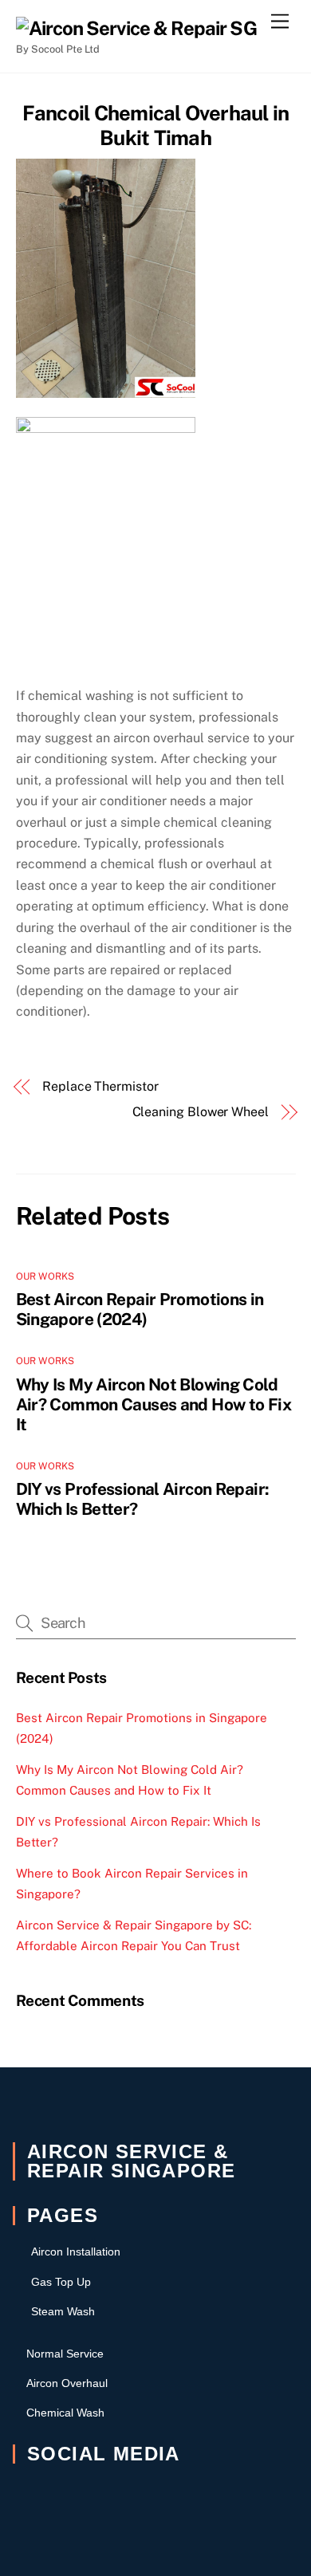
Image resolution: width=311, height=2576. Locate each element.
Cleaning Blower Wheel (201, 1112)
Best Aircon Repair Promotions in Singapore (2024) (140, 1309)
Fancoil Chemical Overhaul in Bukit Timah (156, 126)
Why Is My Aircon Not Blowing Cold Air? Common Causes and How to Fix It (154, 1404)
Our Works (45, 1276)
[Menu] (280, 22)
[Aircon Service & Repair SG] (136, 28)
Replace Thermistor (100, 1086)
